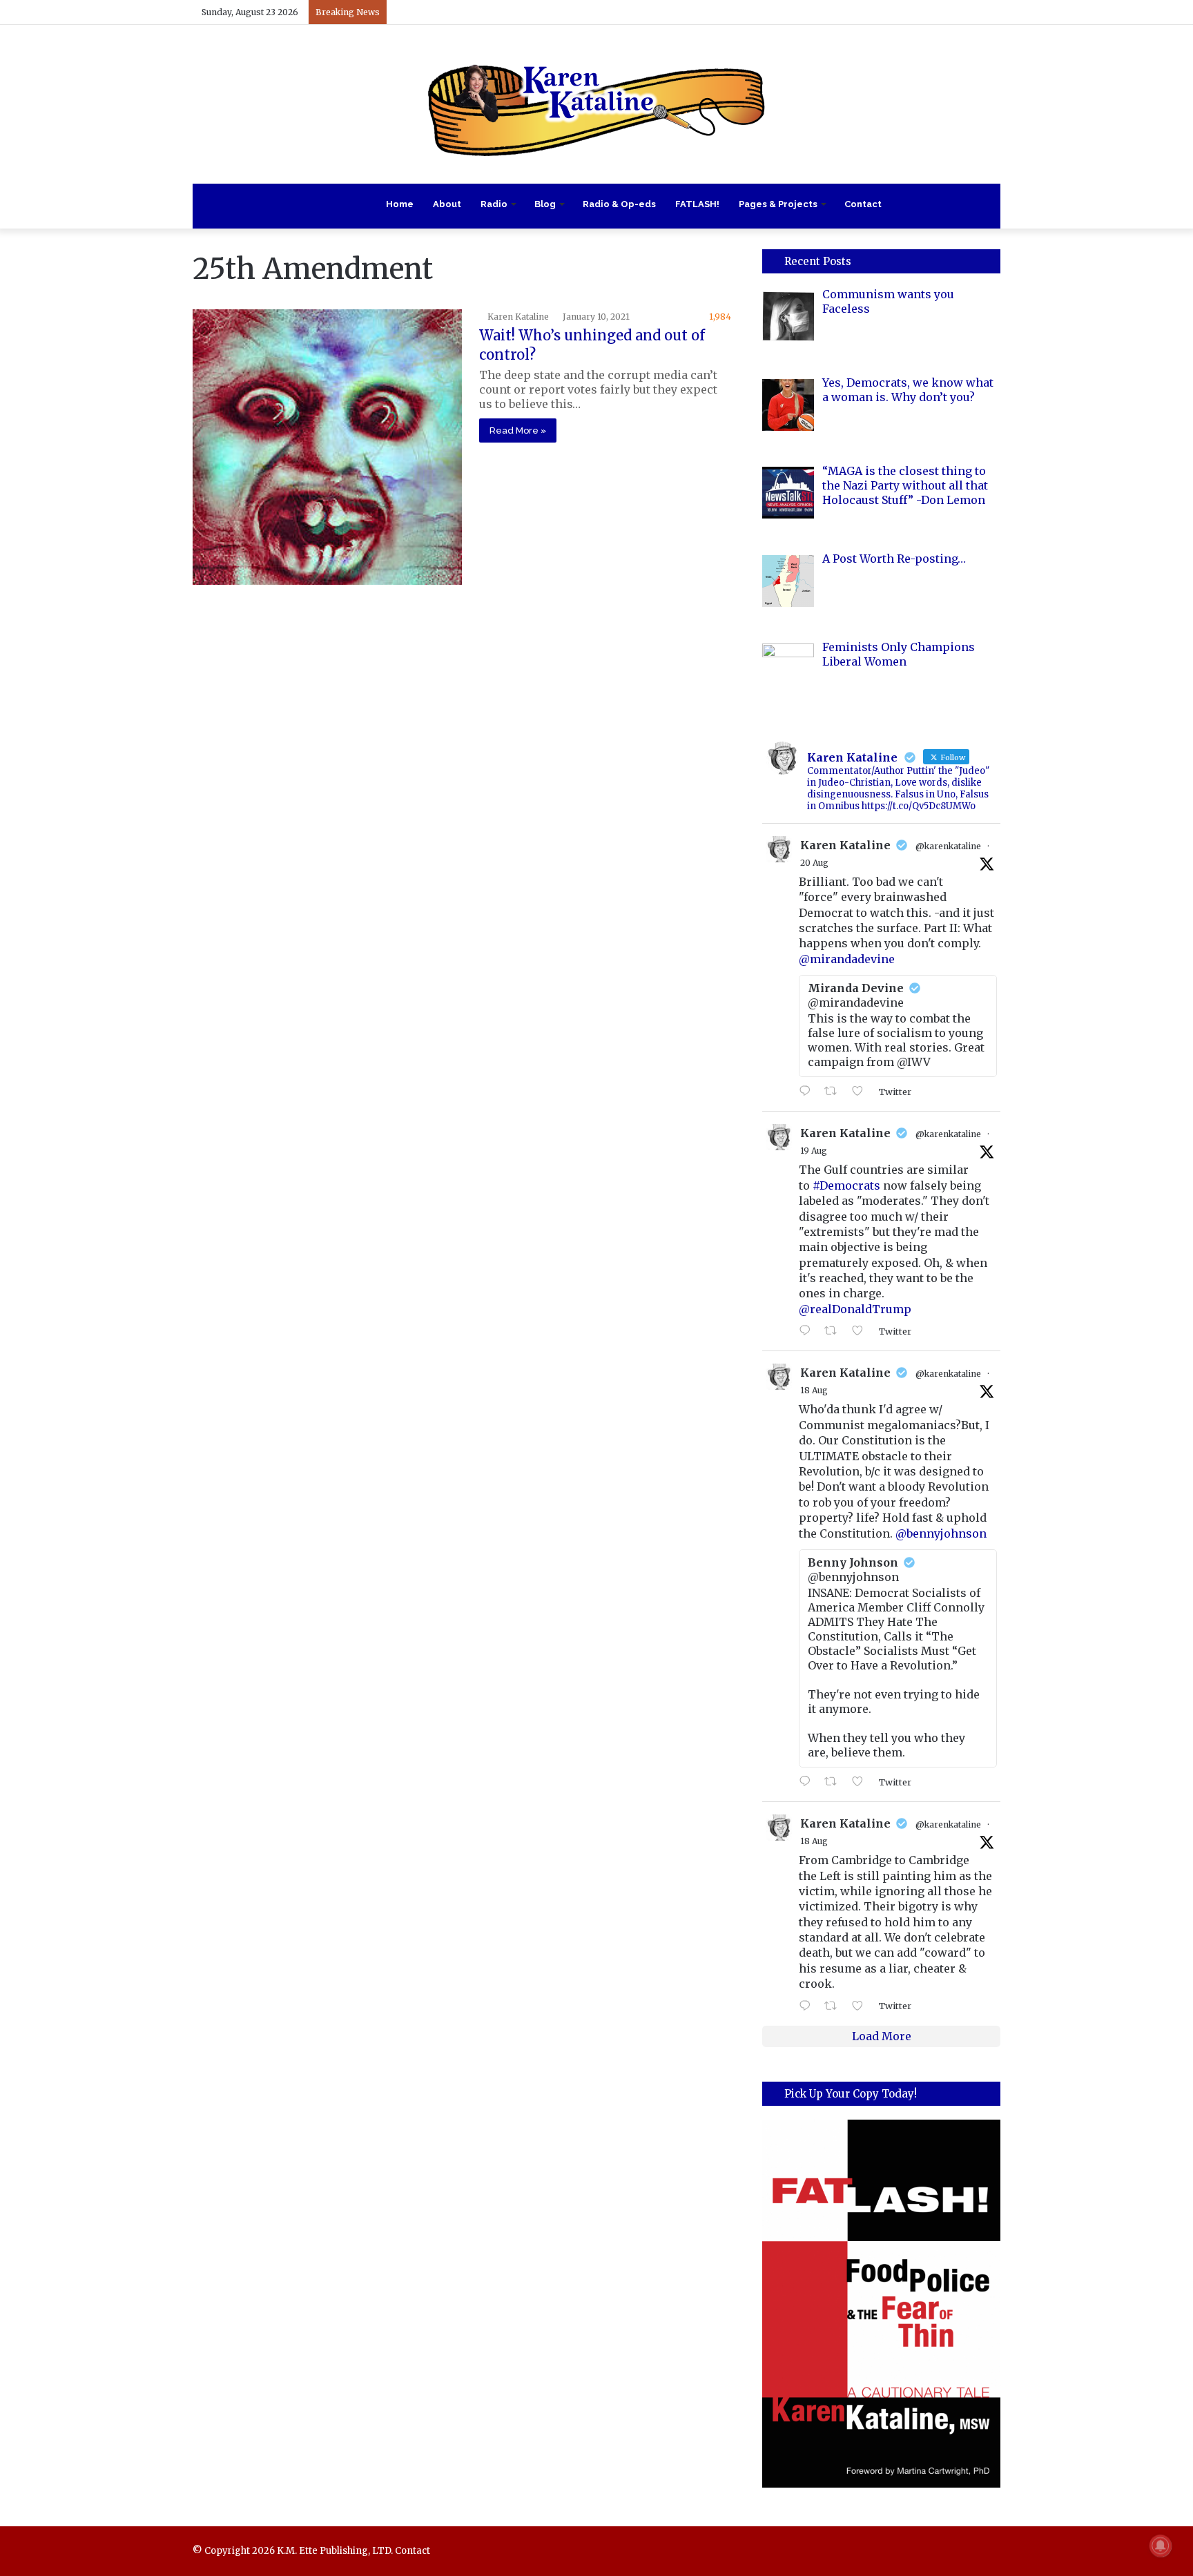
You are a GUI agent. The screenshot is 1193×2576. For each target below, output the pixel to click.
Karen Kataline (518, 317)
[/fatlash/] (881, 2304)
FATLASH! (697, 204)
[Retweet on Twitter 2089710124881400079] (835, 1782)
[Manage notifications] (1161, 2546)
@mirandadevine (847, 959)
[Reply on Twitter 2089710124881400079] (808, 1782)
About (447, 204)
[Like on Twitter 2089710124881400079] (862, 1782)
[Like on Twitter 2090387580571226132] (862, 1092)
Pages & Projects (778, 204)
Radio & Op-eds (619, 204)
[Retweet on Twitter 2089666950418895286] (835, 2006)
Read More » (518, 430)
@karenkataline (948, 846)
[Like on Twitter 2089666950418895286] (862, 2006)
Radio (494, 204)
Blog (545, 204)
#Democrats (846, 1185)
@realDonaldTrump (855, 1309)
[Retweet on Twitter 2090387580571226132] (835, 1092)
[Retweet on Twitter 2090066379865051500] (835, 1331)
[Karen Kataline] (596, 104)
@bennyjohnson (941, 1533)
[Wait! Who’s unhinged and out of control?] (327, 447)
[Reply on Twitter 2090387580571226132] (808, 1092)
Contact (863, 204)
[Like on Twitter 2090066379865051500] (862, 1331)
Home (400, 204)
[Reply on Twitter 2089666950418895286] (808, 2006)
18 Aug (814, 1390)
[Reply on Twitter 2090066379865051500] (808, 1331)
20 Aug (814, 863)
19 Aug (814, 1151)
